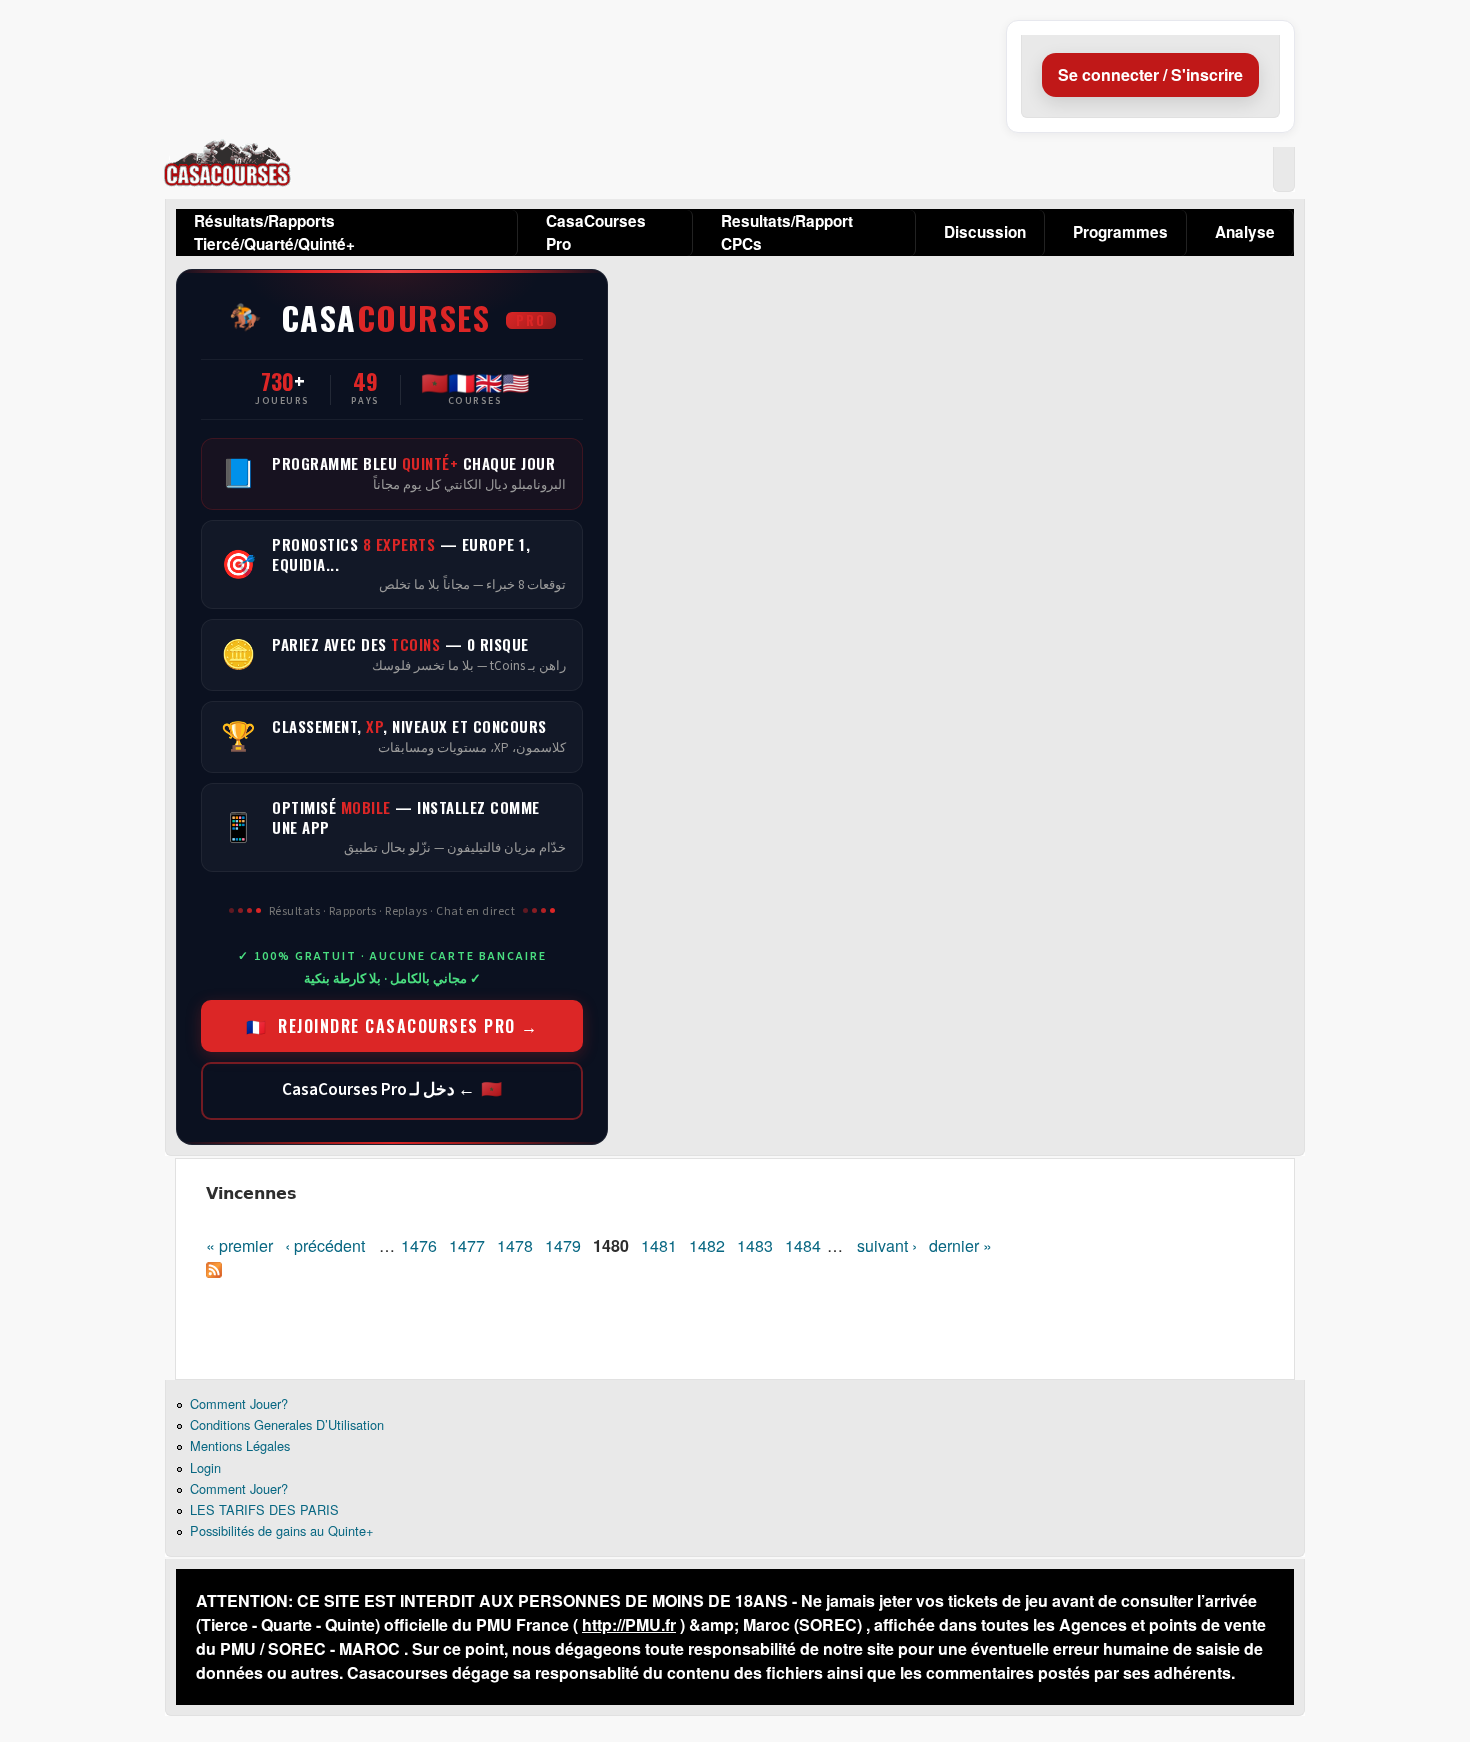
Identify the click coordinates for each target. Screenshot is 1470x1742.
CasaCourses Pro (596, 232)
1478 (515, 1245)
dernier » (960, 1245)
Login (205, 1467)
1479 (563, 1245)
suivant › (887, 1245)
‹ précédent (325, 1245)
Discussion (985, 232)
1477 (467, 1245)
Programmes (1120, 232)
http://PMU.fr (629, 1624)
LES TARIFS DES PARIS (264, 1509)
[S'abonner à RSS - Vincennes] (214, 1271)
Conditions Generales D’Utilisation (287, 1424)
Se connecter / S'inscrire (1150, 74)
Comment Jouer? (239, 1403)
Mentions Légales (240, 1445)
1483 (755, 1245)
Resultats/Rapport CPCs (787, 232)
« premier (239, 1245)
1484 (803, 1245)
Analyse (1245, 232)
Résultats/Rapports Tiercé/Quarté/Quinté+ (274, 232)
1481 (659, 1245)
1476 (419, 1245)
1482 (707, 1245)
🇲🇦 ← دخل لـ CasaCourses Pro (392, 1090)
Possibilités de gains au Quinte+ (281, 1530)
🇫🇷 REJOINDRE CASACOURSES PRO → (392, 1026)
